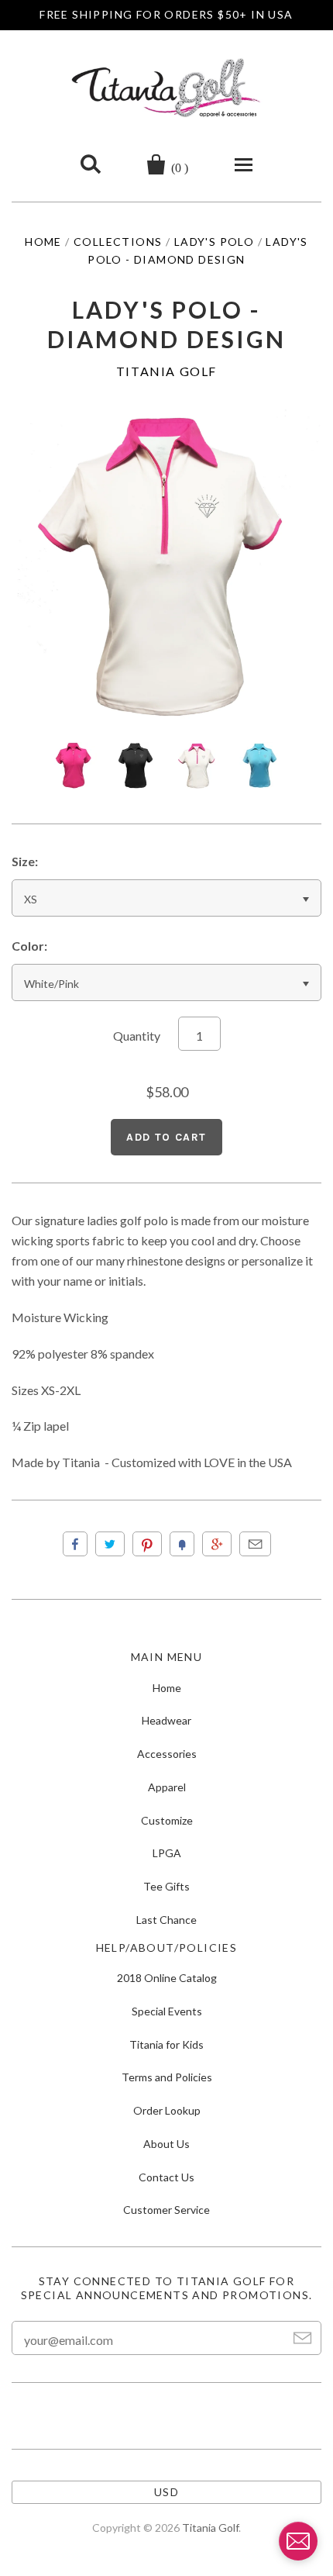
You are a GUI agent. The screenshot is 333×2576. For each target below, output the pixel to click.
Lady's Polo (214, 242)
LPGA (167, 1853)
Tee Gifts (166, 1886)
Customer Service (166, 2210)
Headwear (166, 1720)
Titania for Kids (166, 2044)
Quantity (137, 1036)
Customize (167, 1820)
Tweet (110, 1544)
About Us (166, 2144)
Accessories (167, 1754)
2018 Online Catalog (167, 1978)
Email (255, 1544)
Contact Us (166, 2177)
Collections (118, 242)
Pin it (147, 1544)
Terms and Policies (167, 2077)
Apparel (167, 1787)
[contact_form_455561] (298, 2541)
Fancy (182, 1544)
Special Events (167, 2011)
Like (75, 1544)
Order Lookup (167, 2110)
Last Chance (166, 1920)
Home (43, 242)
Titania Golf (166, 371)
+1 (217, 1544)
